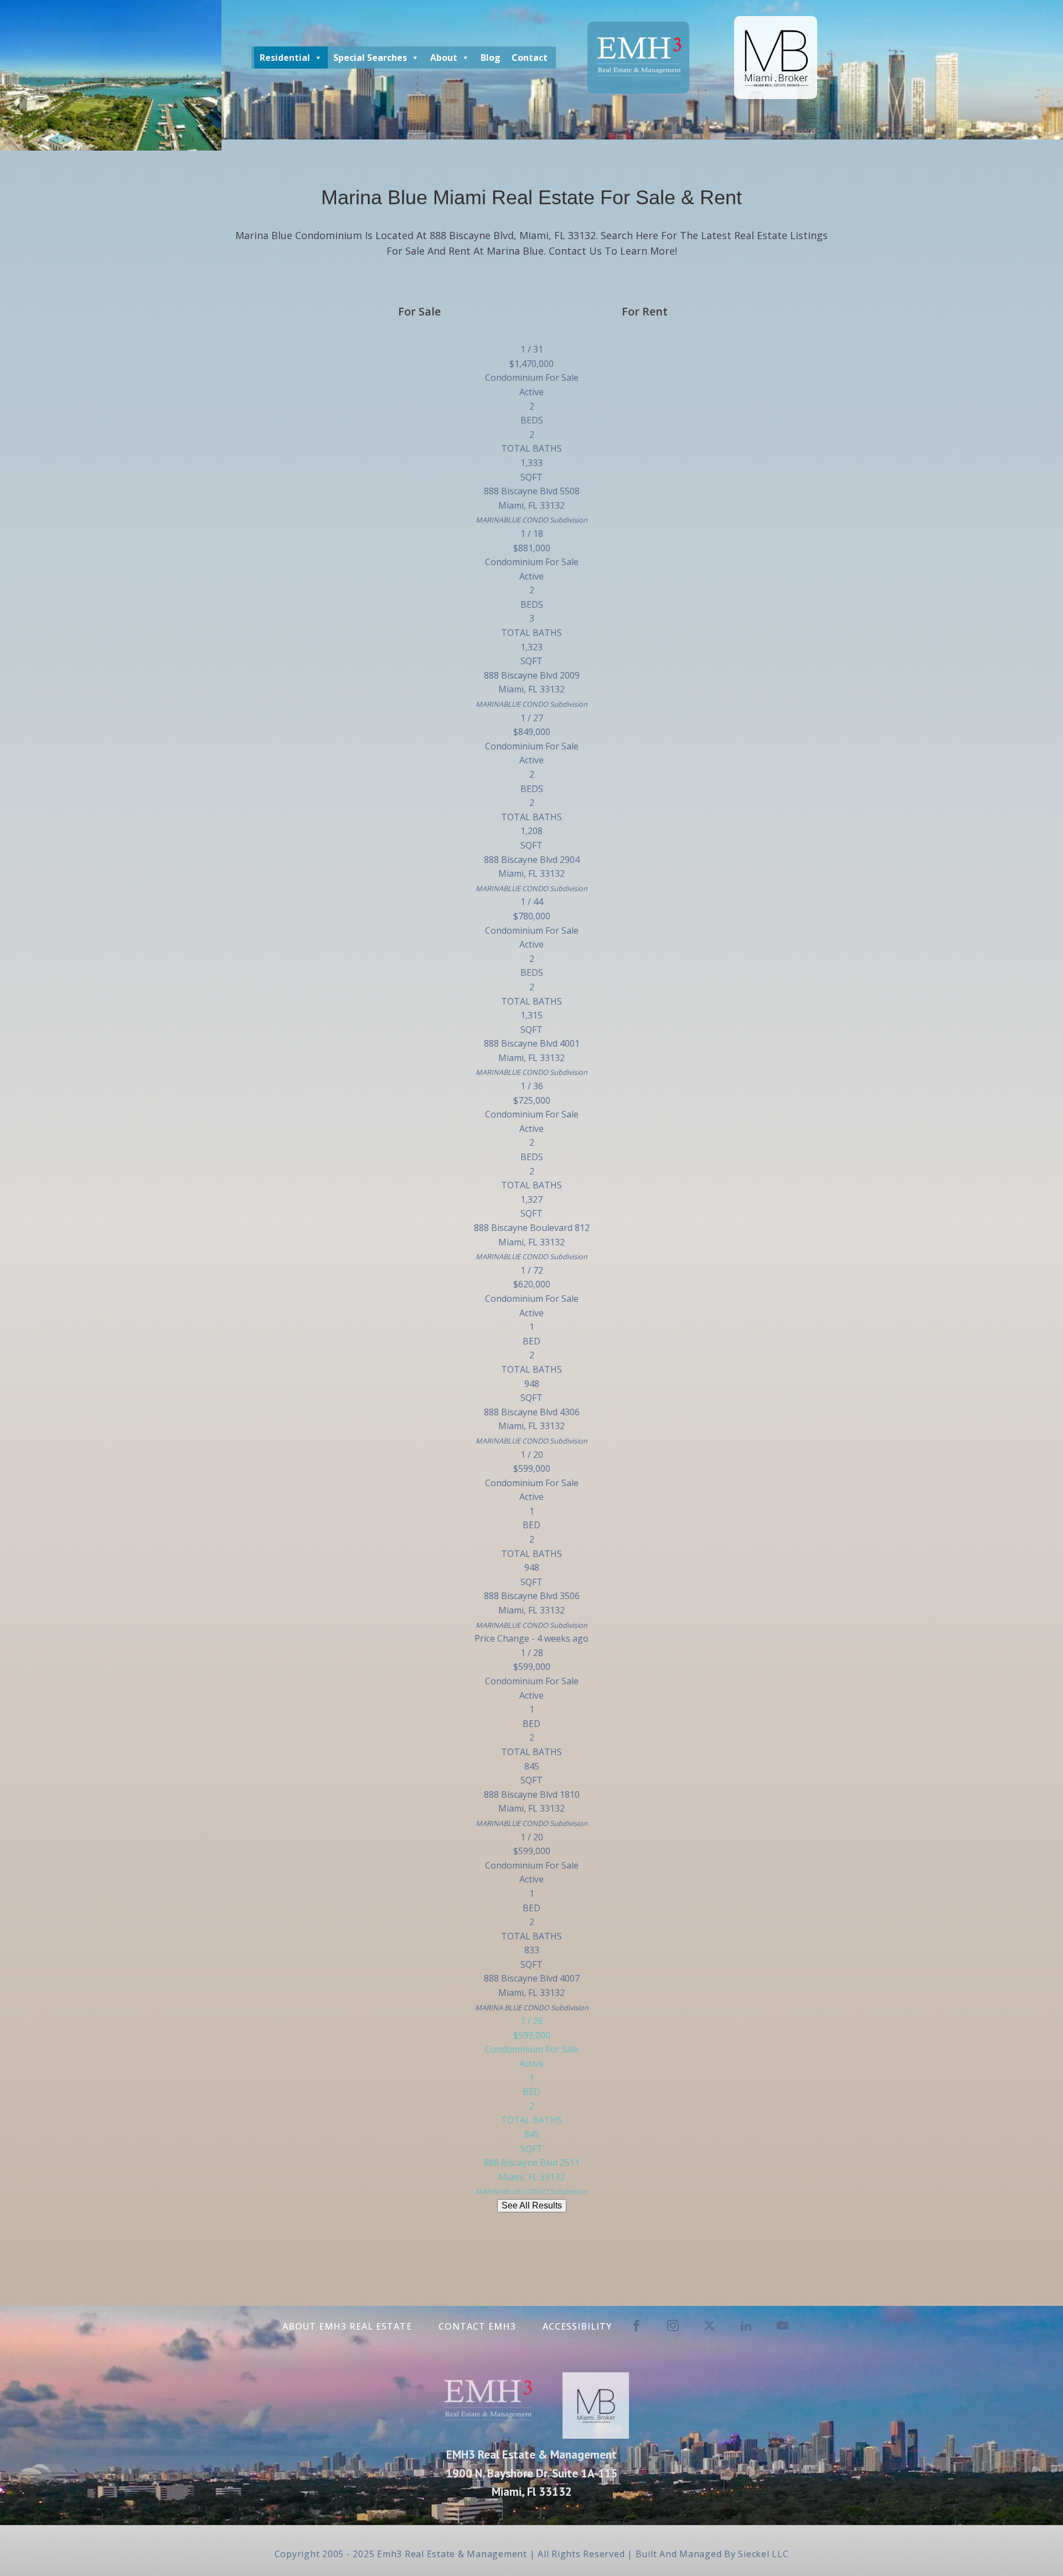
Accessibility (577, 2326)
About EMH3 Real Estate (347, 2326)
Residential (285, 58)
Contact (530, 58)
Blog (491, 58)
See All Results (532, 2205)
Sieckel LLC (763, 2554)
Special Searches (370, 58)
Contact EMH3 (477, 2326)
